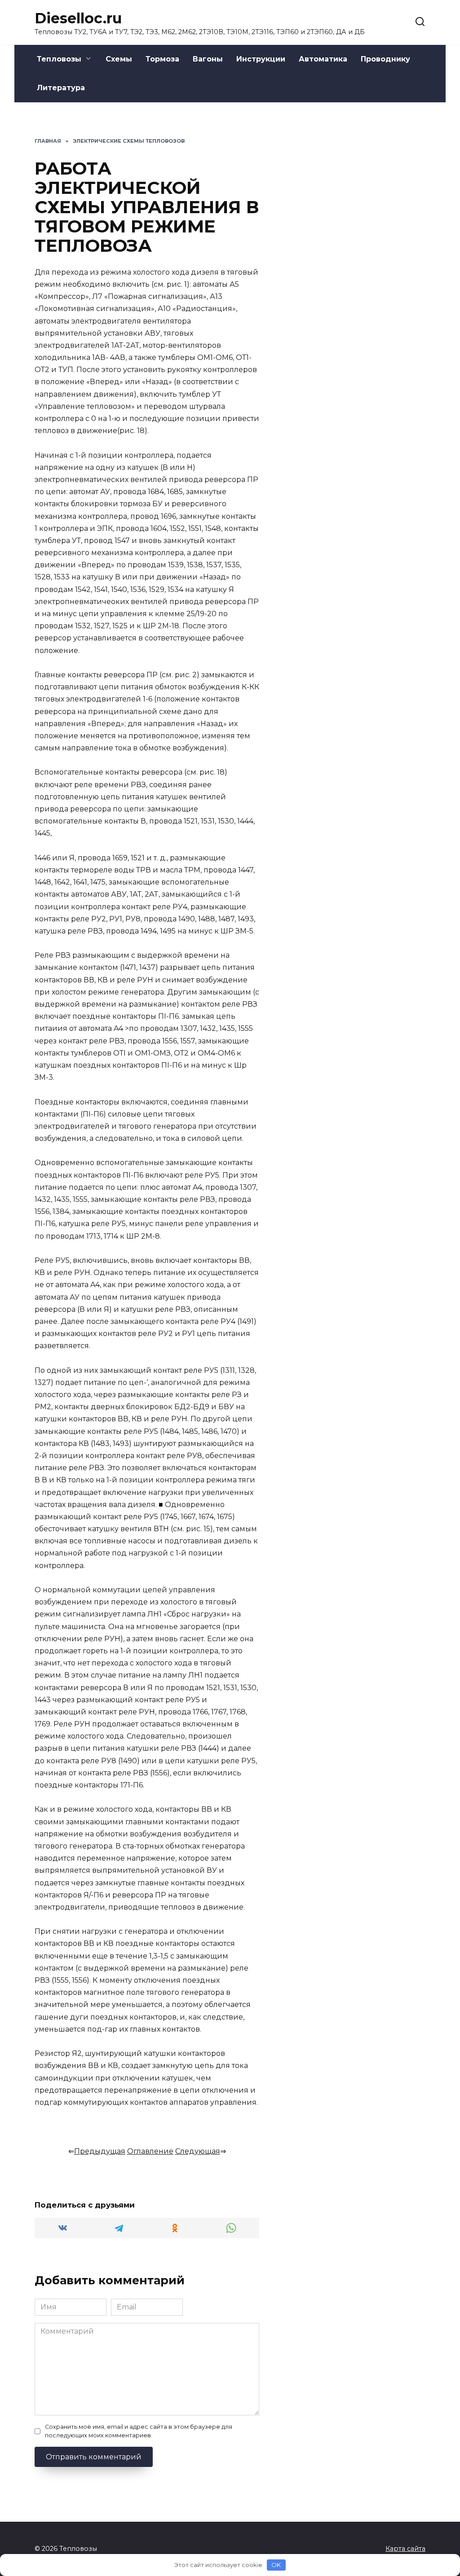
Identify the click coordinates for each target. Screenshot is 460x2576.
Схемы (119, 59)
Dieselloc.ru (78, 18)
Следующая (198, 2151)
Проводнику (385, 59)
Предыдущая (100, 2151)
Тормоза (162, 59)
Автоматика (323, 59)
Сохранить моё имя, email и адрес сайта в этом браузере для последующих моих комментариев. (139, 2431)
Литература (61, 88)
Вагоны (208, 59)
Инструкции (261, 59)
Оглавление (150, 2151)
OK (276, 2565)
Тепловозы (59, 59)
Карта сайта (405, 2549)
